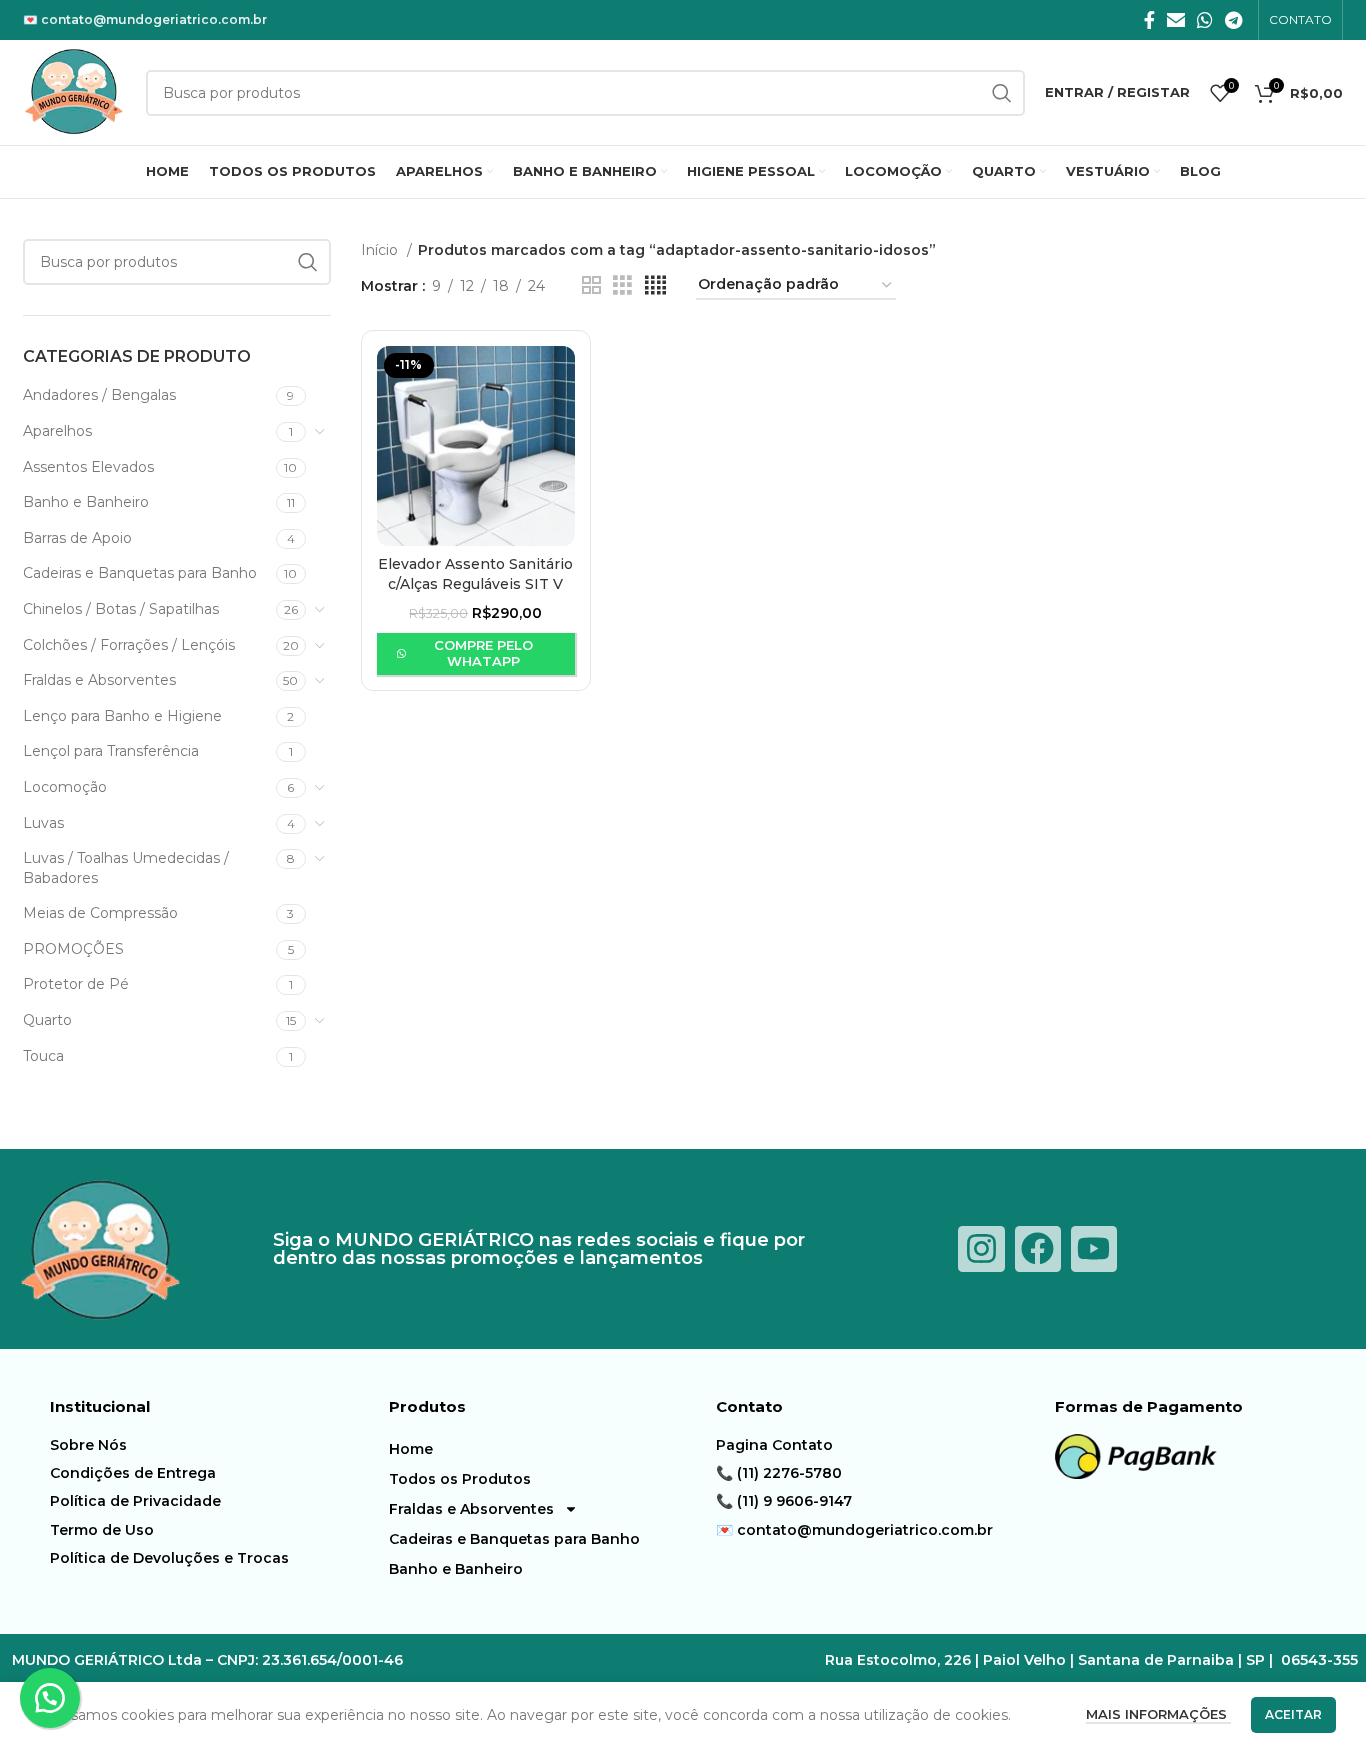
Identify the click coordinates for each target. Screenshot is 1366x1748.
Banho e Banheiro (86, 502)
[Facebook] (1038, 1249)
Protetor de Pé (76, 984)
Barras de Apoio (77, 538)
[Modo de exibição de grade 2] (591, 285)
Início (381, 250)
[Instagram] (981, 1249)
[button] (50, 1698)
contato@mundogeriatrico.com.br (154, 19)
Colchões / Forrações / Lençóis (129, 645)
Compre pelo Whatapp (483, 653)
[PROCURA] (308, 262)
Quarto (47, 1020)
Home (411, 1449)
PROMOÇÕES (73, 949)
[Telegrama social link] (1233, 20)
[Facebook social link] (1149, 20)
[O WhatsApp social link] (1205, 20)
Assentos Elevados (88, 467)
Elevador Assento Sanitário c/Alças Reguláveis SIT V (475, 574)
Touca (43, 1056)
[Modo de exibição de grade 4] (655, 285)
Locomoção (65, 787)
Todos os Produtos (460, 1479)
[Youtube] (1094, 1249)
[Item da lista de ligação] (214, 1445)
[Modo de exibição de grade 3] (622, 285)
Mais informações (1158, 1714)
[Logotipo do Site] (74, 91)
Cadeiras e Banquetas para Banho (140, 573)
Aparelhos (57, 431)
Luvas (43, 823)
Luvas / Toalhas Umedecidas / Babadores (126, 868)
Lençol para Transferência (111, 751)
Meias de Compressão (100, 913)
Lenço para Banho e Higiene (122, 716)
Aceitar (1293, 1714)
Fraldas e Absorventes (99, 680)
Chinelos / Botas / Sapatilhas (121, 609)
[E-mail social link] (1176, 20)
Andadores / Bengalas (99, 395)
